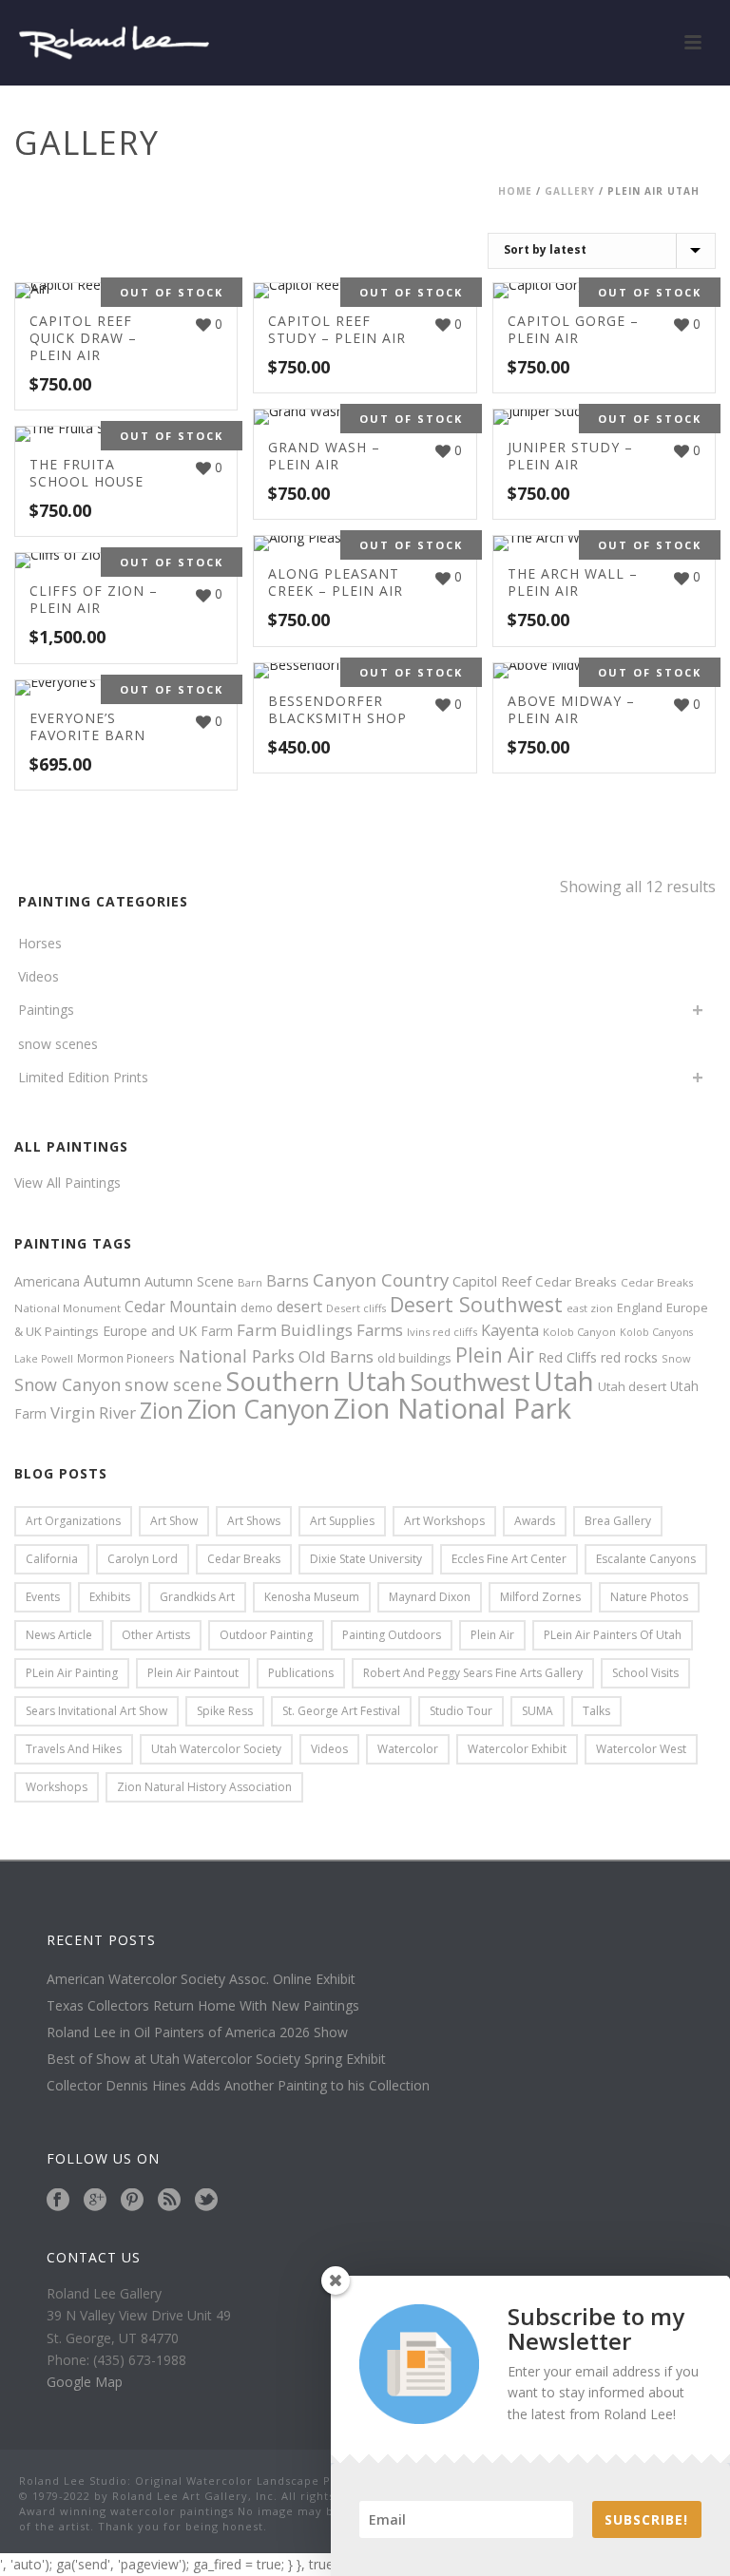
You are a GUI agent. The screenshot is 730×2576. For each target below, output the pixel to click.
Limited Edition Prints (83, 1077)
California (52, 1559)
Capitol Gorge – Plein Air (573, 329)
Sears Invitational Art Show (96, 1711)
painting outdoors (392, 1635)
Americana (47, 1281)
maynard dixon (430, 1597)
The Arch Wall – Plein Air (573, 582)
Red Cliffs (567, 1357)
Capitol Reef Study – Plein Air (337, 329)
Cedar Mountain (181, 1307)
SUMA (538, 1711)
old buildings (414, 1358)
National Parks (237, 1356)
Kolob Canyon (579, 1332)
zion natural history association (204, 1787)
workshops (57, 1787)
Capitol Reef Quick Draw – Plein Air (83, 338)
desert (299, 1307)
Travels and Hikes (74, 1749)
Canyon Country (381, 1279)
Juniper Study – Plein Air (570, 456)
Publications (301, 1673)
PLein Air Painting (72, 1673)
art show (174, 1521)
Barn (250, 1282)
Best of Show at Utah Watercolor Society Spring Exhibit (216, 2059)
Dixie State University (366, 1559)
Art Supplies (342, 1521)
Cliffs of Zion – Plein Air (94, 599)
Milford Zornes (540, 1597)
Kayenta (510, 1330)
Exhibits (110, 1597)
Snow (676, 1358)
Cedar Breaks (576, 1282)
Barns (288, 1281)
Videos (38, 976)
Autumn (112, 1281)
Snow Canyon (67, 1384)
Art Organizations (73, 1521)
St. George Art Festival (341, 1711)
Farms (380, 1330)
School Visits (645, 1673)
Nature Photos (649, 1597)
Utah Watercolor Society (216, 1749)
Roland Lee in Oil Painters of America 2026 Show (197, 2032)
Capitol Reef (492, 1281)
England (640, 1308)
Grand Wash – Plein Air (324, 456)
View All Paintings (67, 1183)
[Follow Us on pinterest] (132, 2201)
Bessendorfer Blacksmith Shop (337, 709)
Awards (535, 1521)
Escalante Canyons (646, 1559)
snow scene (173, 1384)
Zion (162, 1411)
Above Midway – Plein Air (571, 709)
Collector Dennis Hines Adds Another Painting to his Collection (238, 2086)
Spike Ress (225, 1711)
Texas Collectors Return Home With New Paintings (203, 2006)
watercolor (408, 1749)
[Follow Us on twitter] (206, 2201)
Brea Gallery (618, 1521)
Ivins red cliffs (442, 1332)
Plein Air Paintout (193, 1673)
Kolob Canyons (656, 1332)
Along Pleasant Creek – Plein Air (336, 582)
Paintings (46, 1010)
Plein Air (495, 1355)
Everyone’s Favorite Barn (87, 726)
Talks (596, 1711)
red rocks (629, 1357)
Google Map (85, 2382)
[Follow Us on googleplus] (95, 2201)
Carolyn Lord (143, 1559)
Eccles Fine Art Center (509, 1559)
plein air (492, 1635)
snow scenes (58, 1044)
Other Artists (156, 1635)
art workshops (444, 1521)
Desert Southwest (476, 1304)
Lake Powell (44, 1359)
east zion (590, 1308)
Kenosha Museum (312, 1597)
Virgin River (93, 1412)
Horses (40, 943)
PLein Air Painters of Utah (613, 1635)
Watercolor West (641, 1749)
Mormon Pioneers (126, 1358)
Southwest (471, 1382)
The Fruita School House (86, 473)
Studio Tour (461, 1711)
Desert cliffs (356, 1308)
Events (43, 1597)
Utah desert (632, 1386)
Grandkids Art (197, 1597)
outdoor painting (266, 1635)
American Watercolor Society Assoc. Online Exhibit (201, 1979)
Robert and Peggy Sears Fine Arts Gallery (473, 1673)
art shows (254, 1521)
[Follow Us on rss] (169, 2201)
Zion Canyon (259, 1409)
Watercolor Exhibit (517, 1749)
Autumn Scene (189, 1281)
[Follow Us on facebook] (58, 2201)
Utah (564, 1381)
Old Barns (336, 1356)
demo (257, 1307)
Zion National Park (452, 1408)
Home (515, 191)
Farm (217, 1331)
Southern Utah (317, 1381)
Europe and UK (150, 1331)
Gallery (570, 191)
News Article (59, 1635)
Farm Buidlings (295, 1330)
